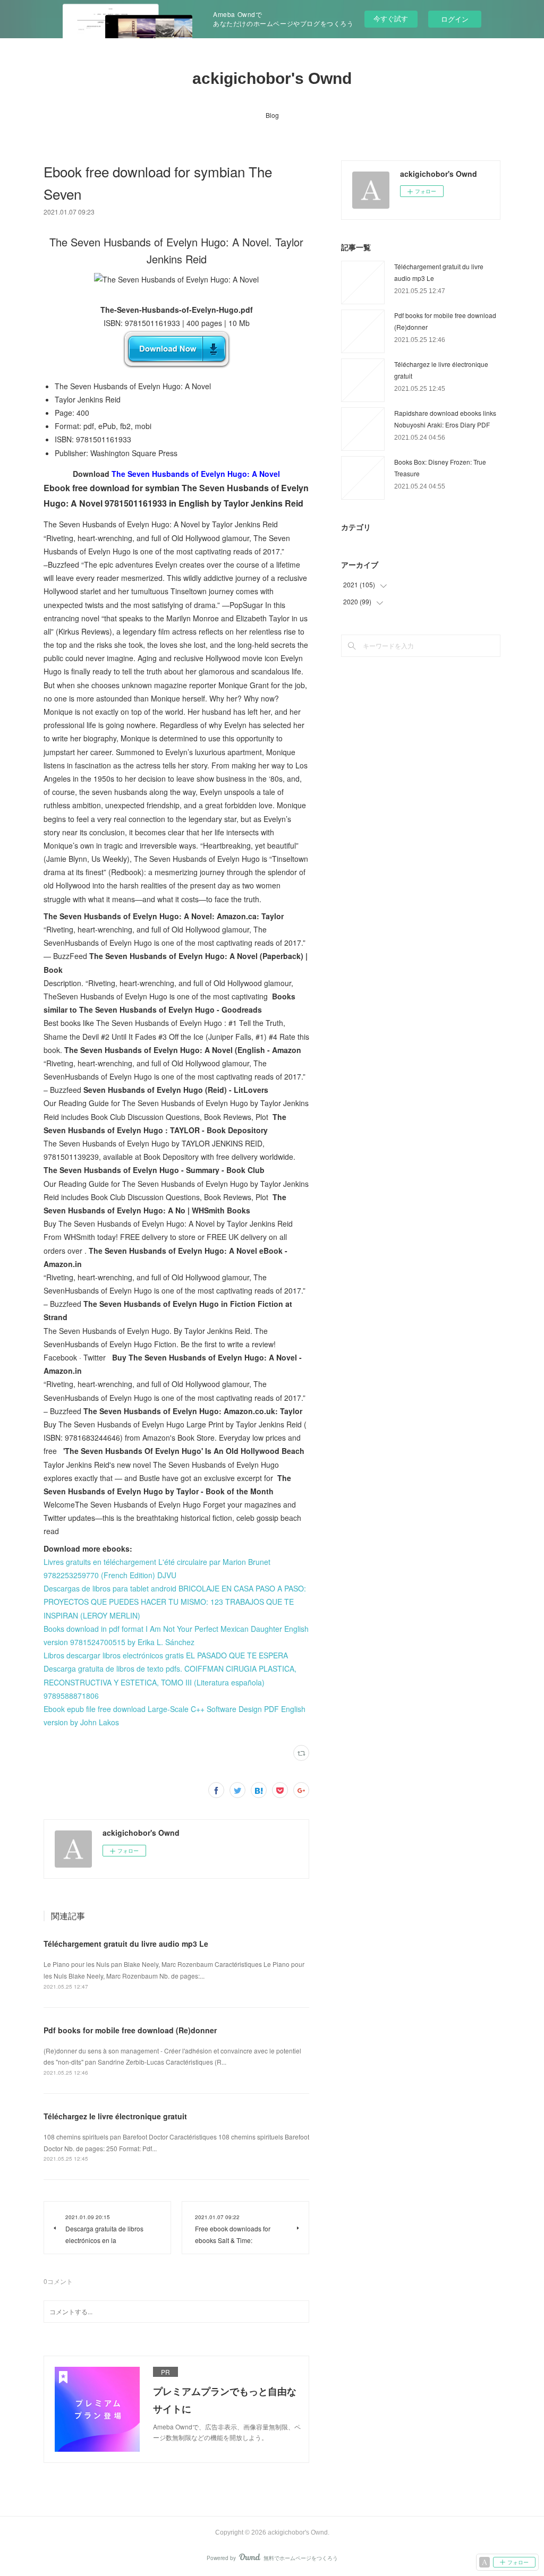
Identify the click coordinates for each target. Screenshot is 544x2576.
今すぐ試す (391, 18)
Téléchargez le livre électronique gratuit (115, 2116)
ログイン (455, 19)
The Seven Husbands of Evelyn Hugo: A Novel (196, 474)
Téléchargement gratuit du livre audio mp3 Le (126, 1944)
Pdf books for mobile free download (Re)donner (130, 2030)
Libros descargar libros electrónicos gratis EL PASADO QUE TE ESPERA (166, 1655)
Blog (272, 115)
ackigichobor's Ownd (272, 78)
